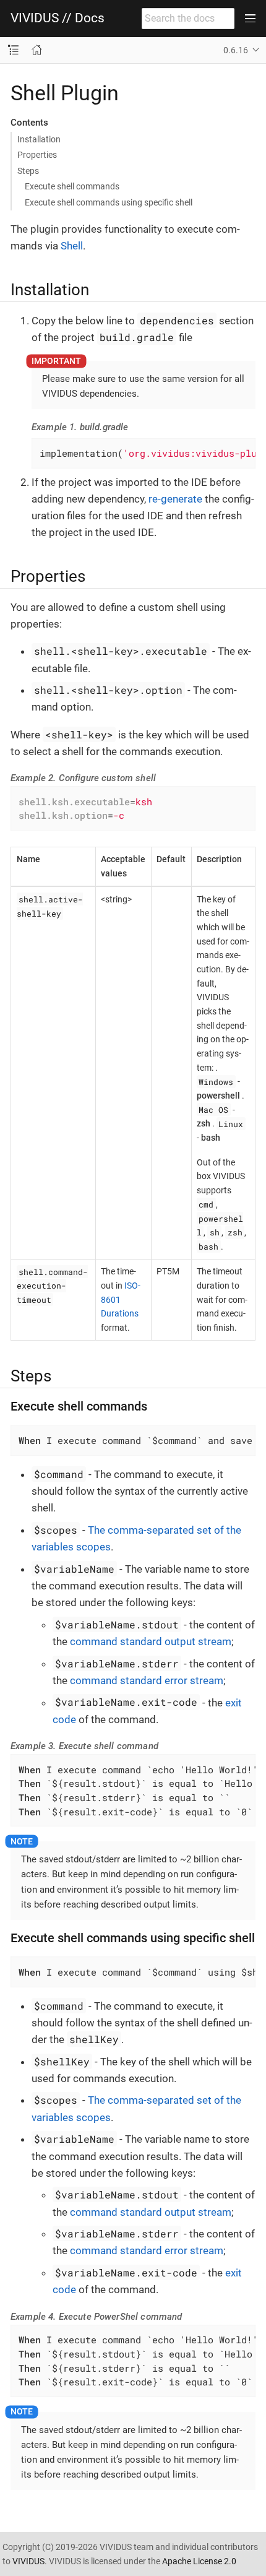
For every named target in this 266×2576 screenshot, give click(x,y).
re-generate (175, 499)
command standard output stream (151, 1641)
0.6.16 (236, 50)
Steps (28, 171)
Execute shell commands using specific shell (109, 202)
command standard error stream (147, 1680)
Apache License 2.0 (199, 2561)
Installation (39, 139)
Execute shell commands (72, 186)
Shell (72, 246)
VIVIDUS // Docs (58, 18)
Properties (37, 155)
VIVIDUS (28, 2561)
